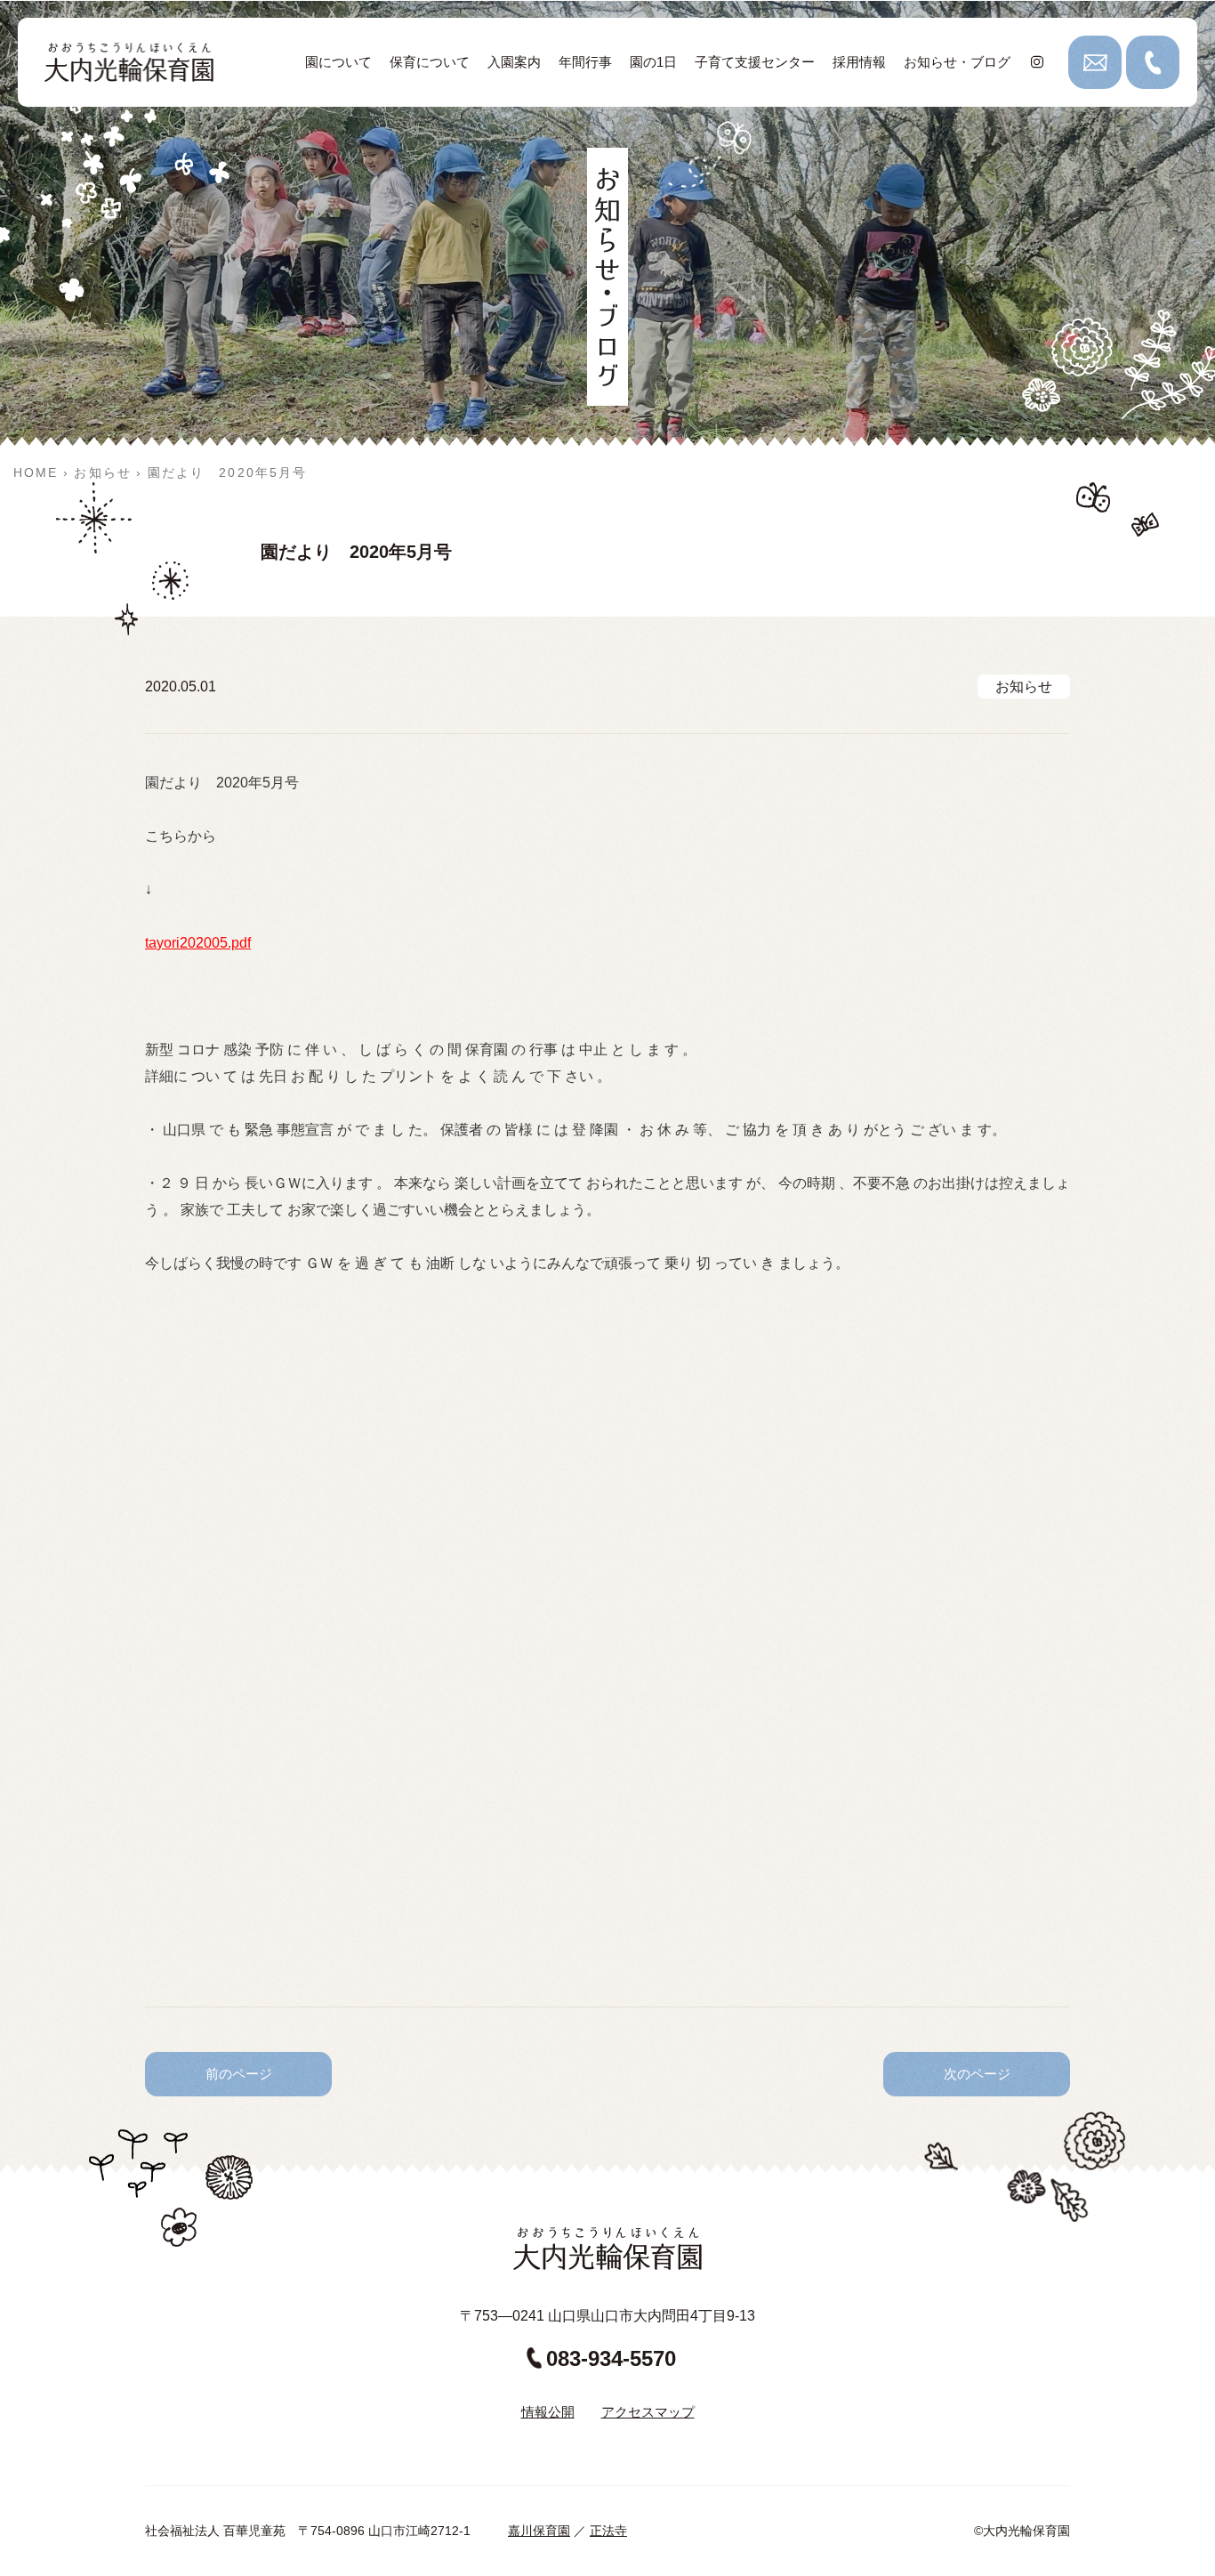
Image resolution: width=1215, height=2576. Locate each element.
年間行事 (585, 62)
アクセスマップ (648, 2412)
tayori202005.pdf (198, 943)
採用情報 (859, 62)
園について (338, 62)
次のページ (977, 2074)
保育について (430, 62)
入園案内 (514, 62)
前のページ (239, 2074)
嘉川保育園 (539, 2531)
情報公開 (548, 2412)
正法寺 (608, 2531)
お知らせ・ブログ (957, 62)
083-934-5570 (611, 2358)
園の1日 (653, 62)
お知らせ (1024, 686)
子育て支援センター (755, 62)
